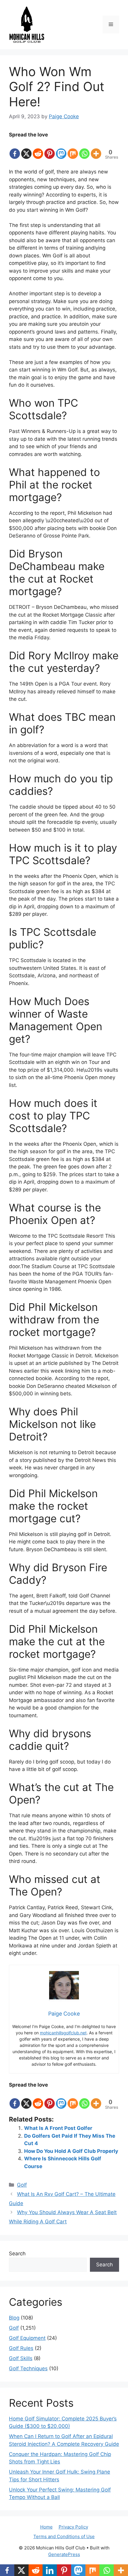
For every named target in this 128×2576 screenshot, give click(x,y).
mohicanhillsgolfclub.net (63, 2033)
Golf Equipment (27, 2338)
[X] (26, 149)
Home (46, 2527)
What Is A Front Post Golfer (58, 2128)
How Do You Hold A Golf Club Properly (71, 2151)
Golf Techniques (28, 2368)
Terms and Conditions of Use (64, 2536)
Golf (22, 2185)
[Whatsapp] (84, 149)
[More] (96, 149)
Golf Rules (21, 2348)
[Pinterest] (50, 149)
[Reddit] (38, 149)
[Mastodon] (61, 149)
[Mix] (73, 149)
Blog (14, 2318)
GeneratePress (64, 2554)
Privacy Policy (73, 2527)
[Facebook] (15, 149)
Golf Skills (21, 2358)
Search (17, 2254)
